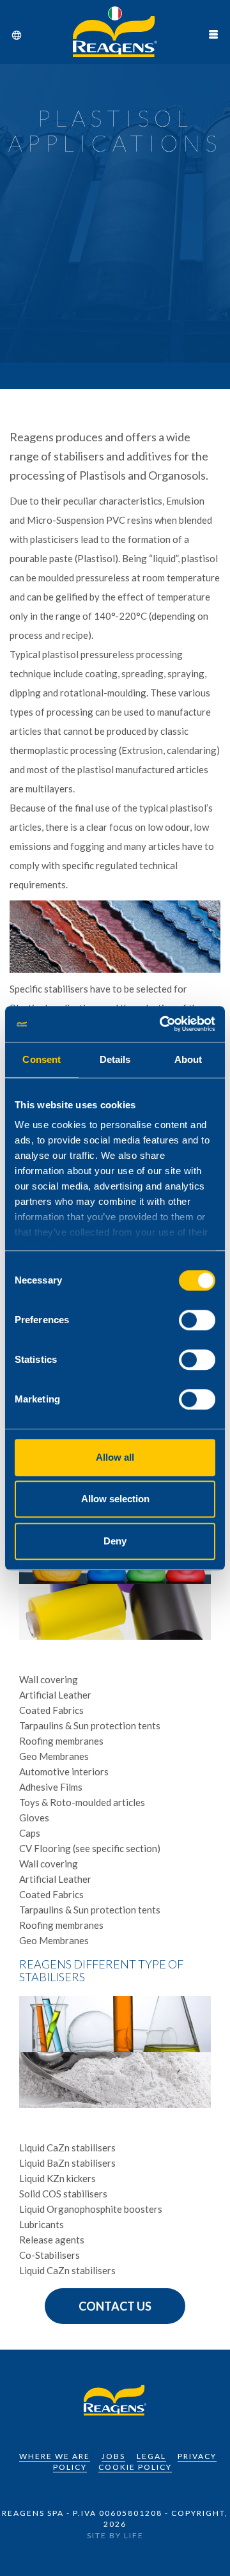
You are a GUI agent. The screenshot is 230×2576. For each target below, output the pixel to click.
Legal (151, 2456)
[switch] (197, 1320)
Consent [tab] (42, 1059)
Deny (115, 1541)
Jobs (113, 2456)
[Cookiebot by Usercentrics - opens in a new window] (162, 1024)
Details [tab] (115, 1059)
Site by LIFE (115, 2535)
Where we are (55, 2456)
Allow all (115, 1457)
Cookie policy (135, 2467)
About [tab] (188, 1059)
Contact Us (115, 2306)
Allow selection (115, 1499)
